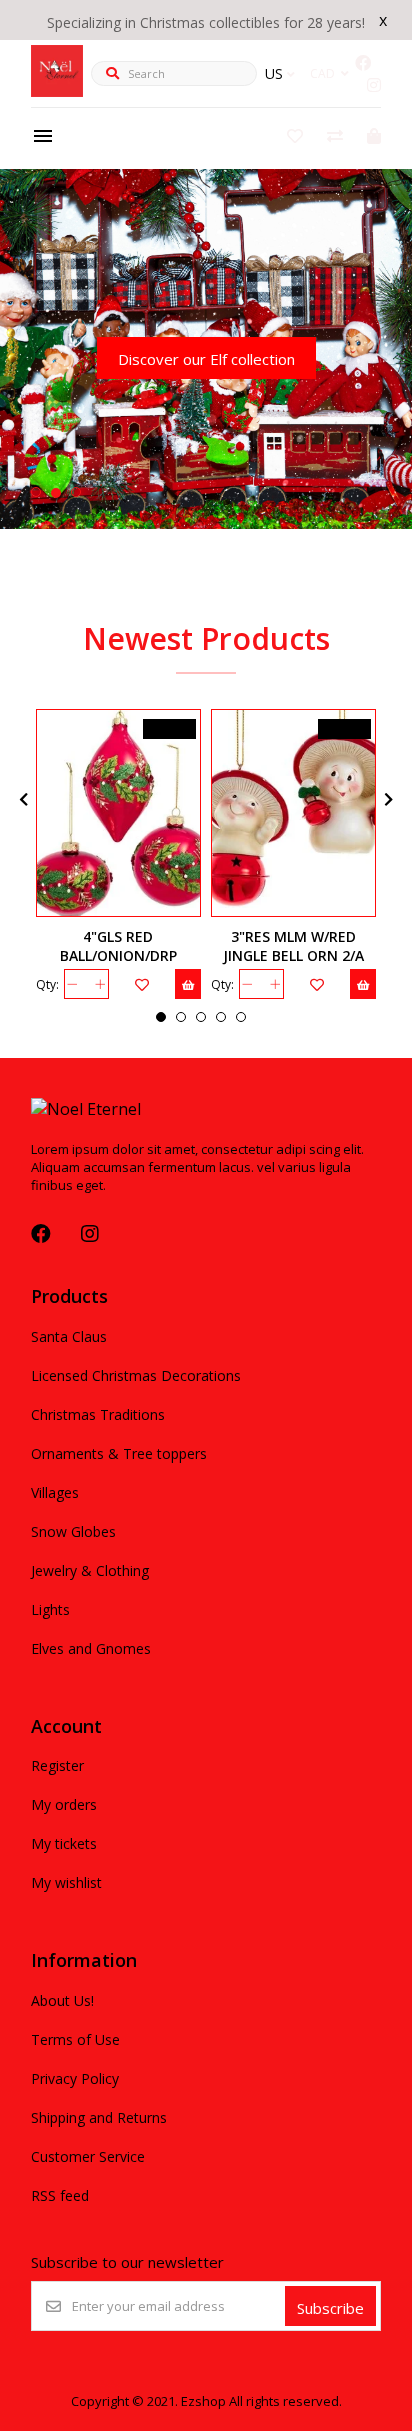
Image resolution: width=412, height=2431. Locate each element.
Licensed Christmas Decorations (136, 1375)
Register (57, 1765)
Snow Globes (73, 1531)
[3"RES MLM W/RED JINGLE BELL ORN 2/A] (293, 813)
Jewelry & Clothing (90, 1570)
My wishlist (66, 1882)
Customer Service (88, 2156)
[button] (36, 492)
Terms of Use (75, 2039)
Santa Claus (69, 1336)
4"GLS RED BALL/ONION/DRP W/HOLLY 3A (118, 955)
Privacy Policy (75, 2078)
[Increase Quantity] (100, 984)
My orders (64, 1804)
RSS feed (60, 2195)
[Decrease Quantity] (72, 984)
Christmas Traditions (98, 1414)
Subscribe (330, 2308)
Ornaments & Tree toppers (119, 1453)
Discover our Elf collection (206, 359)
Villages (55, 1492)
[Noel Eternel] (57, 91)
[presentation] (21, 799)
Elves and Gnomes (91, 1648)
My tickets (64, 1843)
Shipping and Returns (99, 2117)
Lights (50, 1609)
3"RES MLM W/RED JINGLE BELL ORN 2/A (293, 946)
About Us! (62, 2000)
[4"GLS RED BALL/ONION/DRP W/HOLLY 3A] (118, 813)
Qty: (47, 984)
